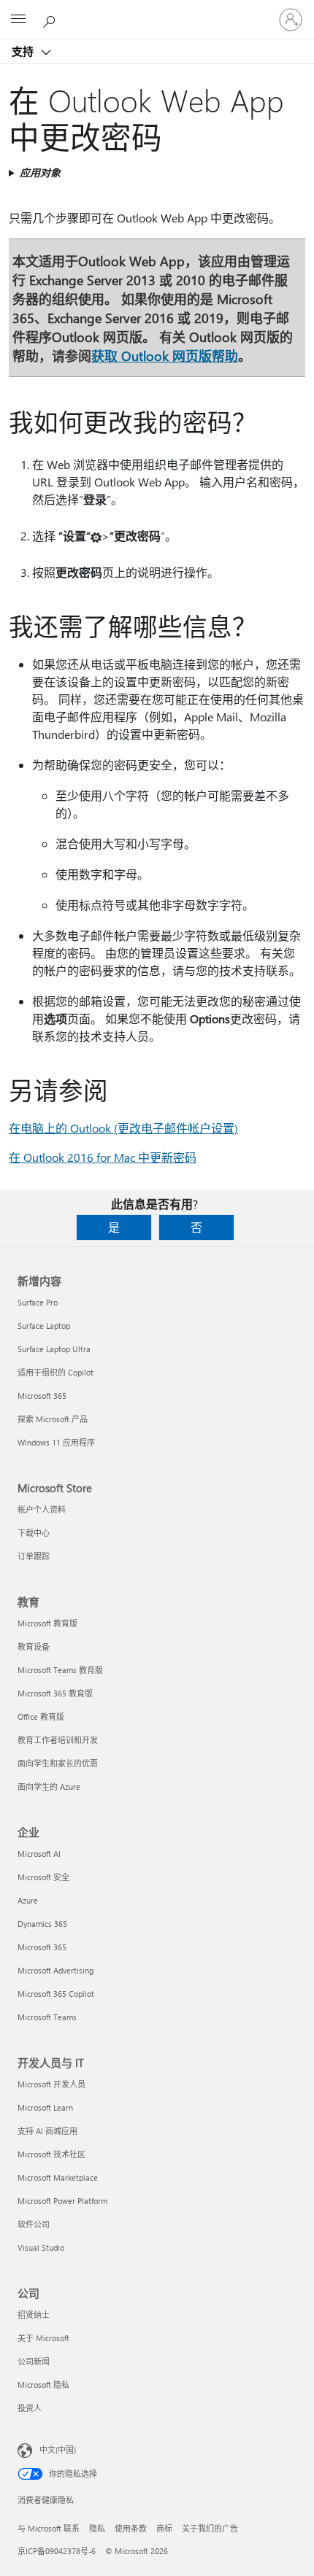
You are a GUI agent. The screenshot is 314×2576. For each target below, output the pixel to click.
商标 (164, 2528)
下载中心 (34, 1533)
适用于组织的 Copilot (55, 1372)
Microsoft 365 (42, 1396)
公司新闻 (34, 2361)
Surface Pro (38, 1302)
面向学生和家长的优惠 (58, 1763)
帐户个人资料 (42, 1509)
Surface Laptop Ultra (54, 1349)
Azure (28, 1900)
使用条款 (131, 2528)
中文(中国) (58, 2449)
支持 (24, 51)
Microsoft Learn (45, 2107)
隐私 (97, 2528)
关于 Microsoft (43, 2338)
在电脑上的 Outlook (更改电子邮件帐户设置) (123, 1128)
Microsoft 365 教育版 (55, 1693)
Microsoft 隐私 (43, 2385)
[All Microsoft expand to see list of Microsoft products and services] (18, 20)
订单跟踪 (34, 1556)
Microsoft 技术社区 (51, 2154)
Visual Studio (41, 2247)
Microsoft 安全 (43, 1877)
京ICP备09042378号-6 (57, 2551)
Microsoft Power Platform (62, 2201)
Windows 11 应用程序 (56, 1442)
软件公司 (34, 2224)
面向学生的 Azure (49, 1786)
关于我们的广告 (210, 2528)
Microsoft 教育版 (47, 1623)
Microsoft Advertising (55, 1970)
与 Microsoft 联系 (49, 2528)
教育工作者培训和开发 (58, 1740)
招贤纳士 (34, 2315)
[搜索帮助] (51, 19)
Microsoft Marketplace (58, 2177)
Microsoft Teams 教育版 (60, 1670)
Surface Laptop (44, 1326)
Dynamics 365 (42, 1924)
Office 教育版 (41, 1716)
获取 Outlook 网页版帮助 (165, 356)
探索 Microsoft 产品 (53, 1419)
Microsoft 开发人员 (51, 2084)
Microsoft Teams (47, 2017)
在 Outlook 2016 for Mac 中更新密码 (103, 1157)
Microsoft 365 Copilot (56, 1994)
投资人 (30, 2408)
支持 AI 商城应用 (47, 2131)
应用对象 (40, 172)
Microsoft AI (39, 1854)
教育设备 (34, 1646)
